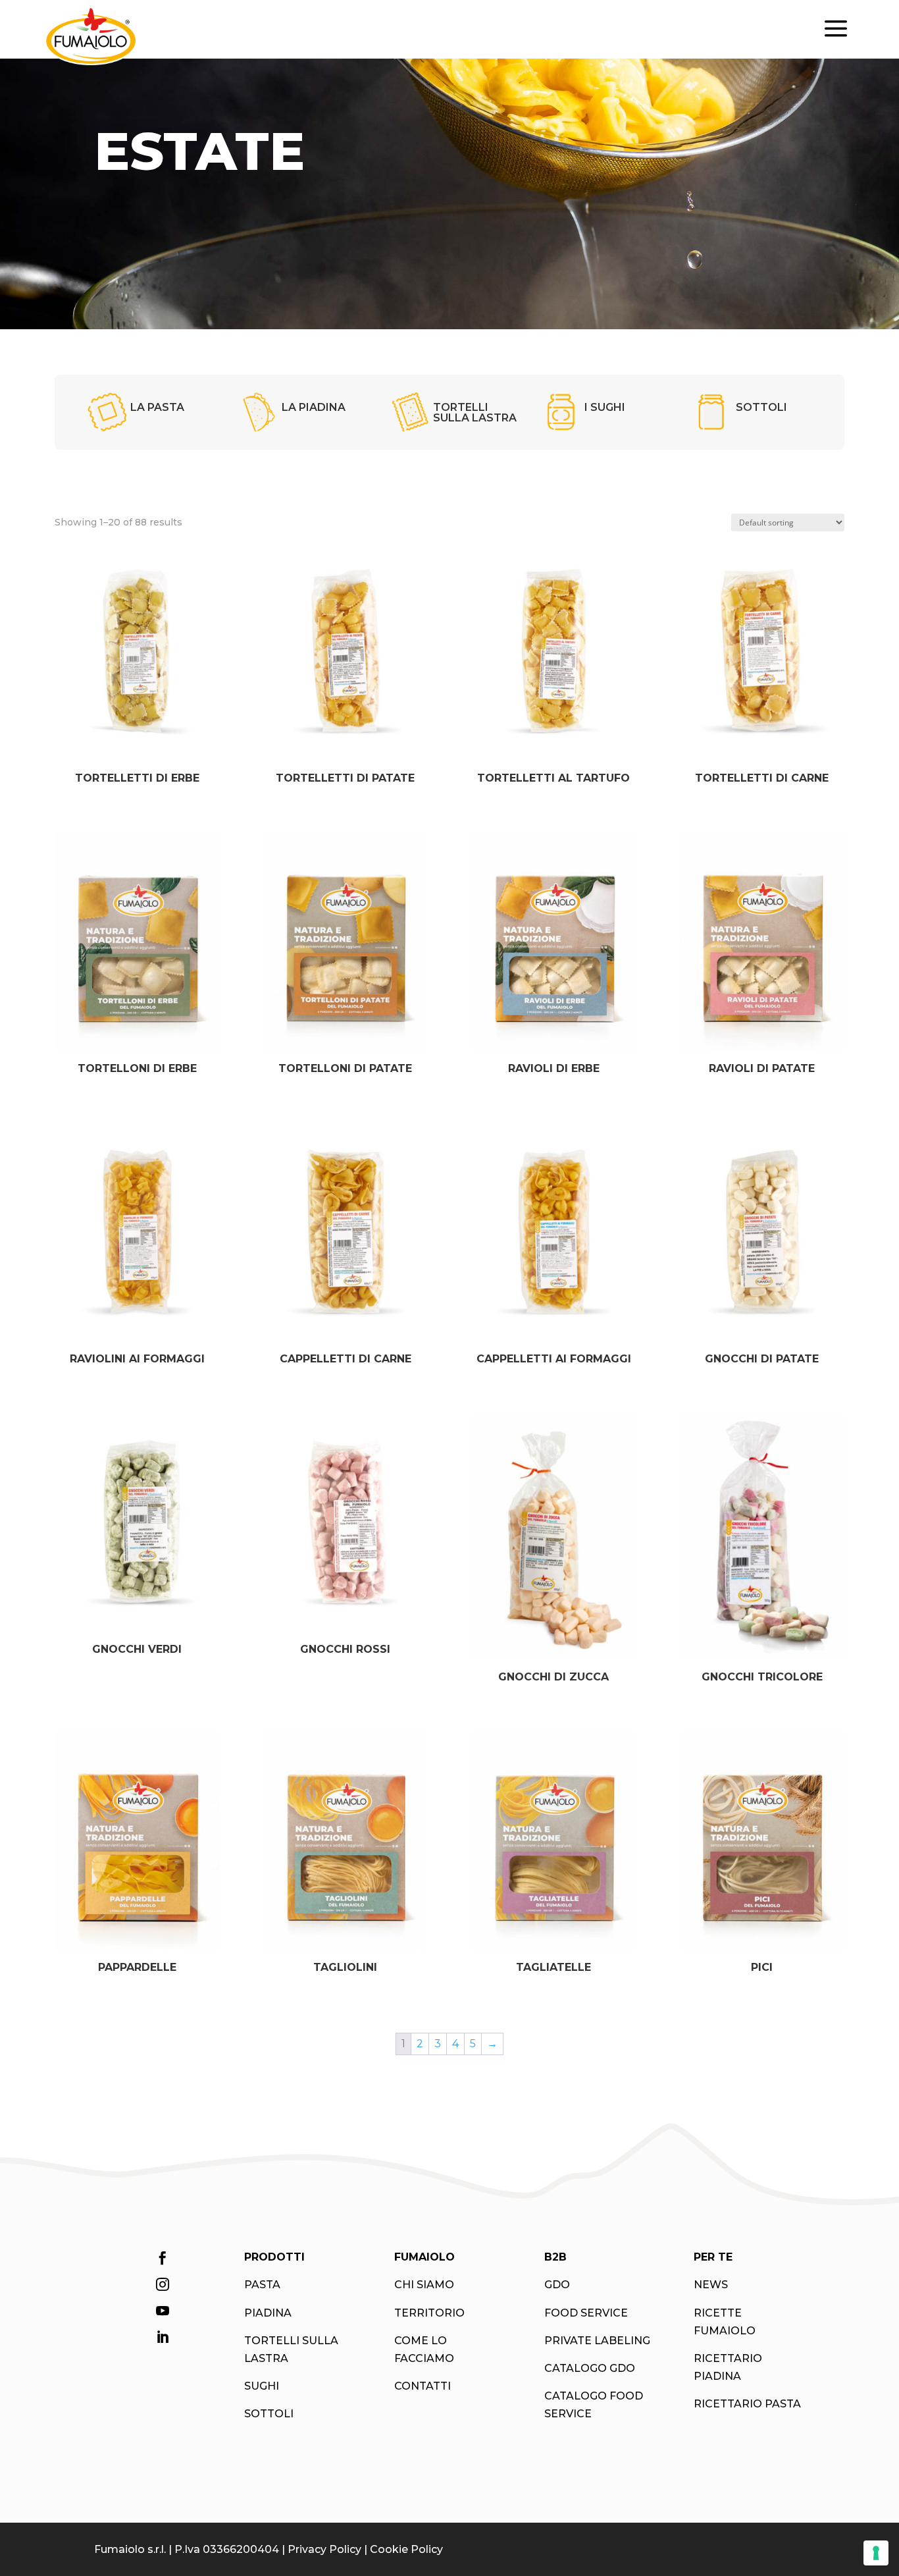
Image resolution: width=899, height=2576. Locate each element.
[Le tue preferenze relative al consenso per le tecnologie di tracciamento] (876, 2553)
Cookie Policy (406, 2549)
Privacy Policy (324, 2549)
